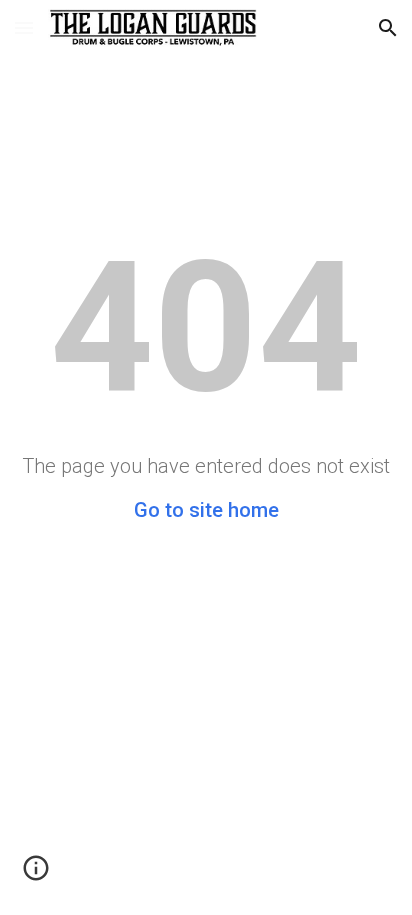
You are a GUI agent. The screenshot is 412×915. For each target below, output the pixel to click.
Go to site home (206, 510)
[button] (24, 27)
